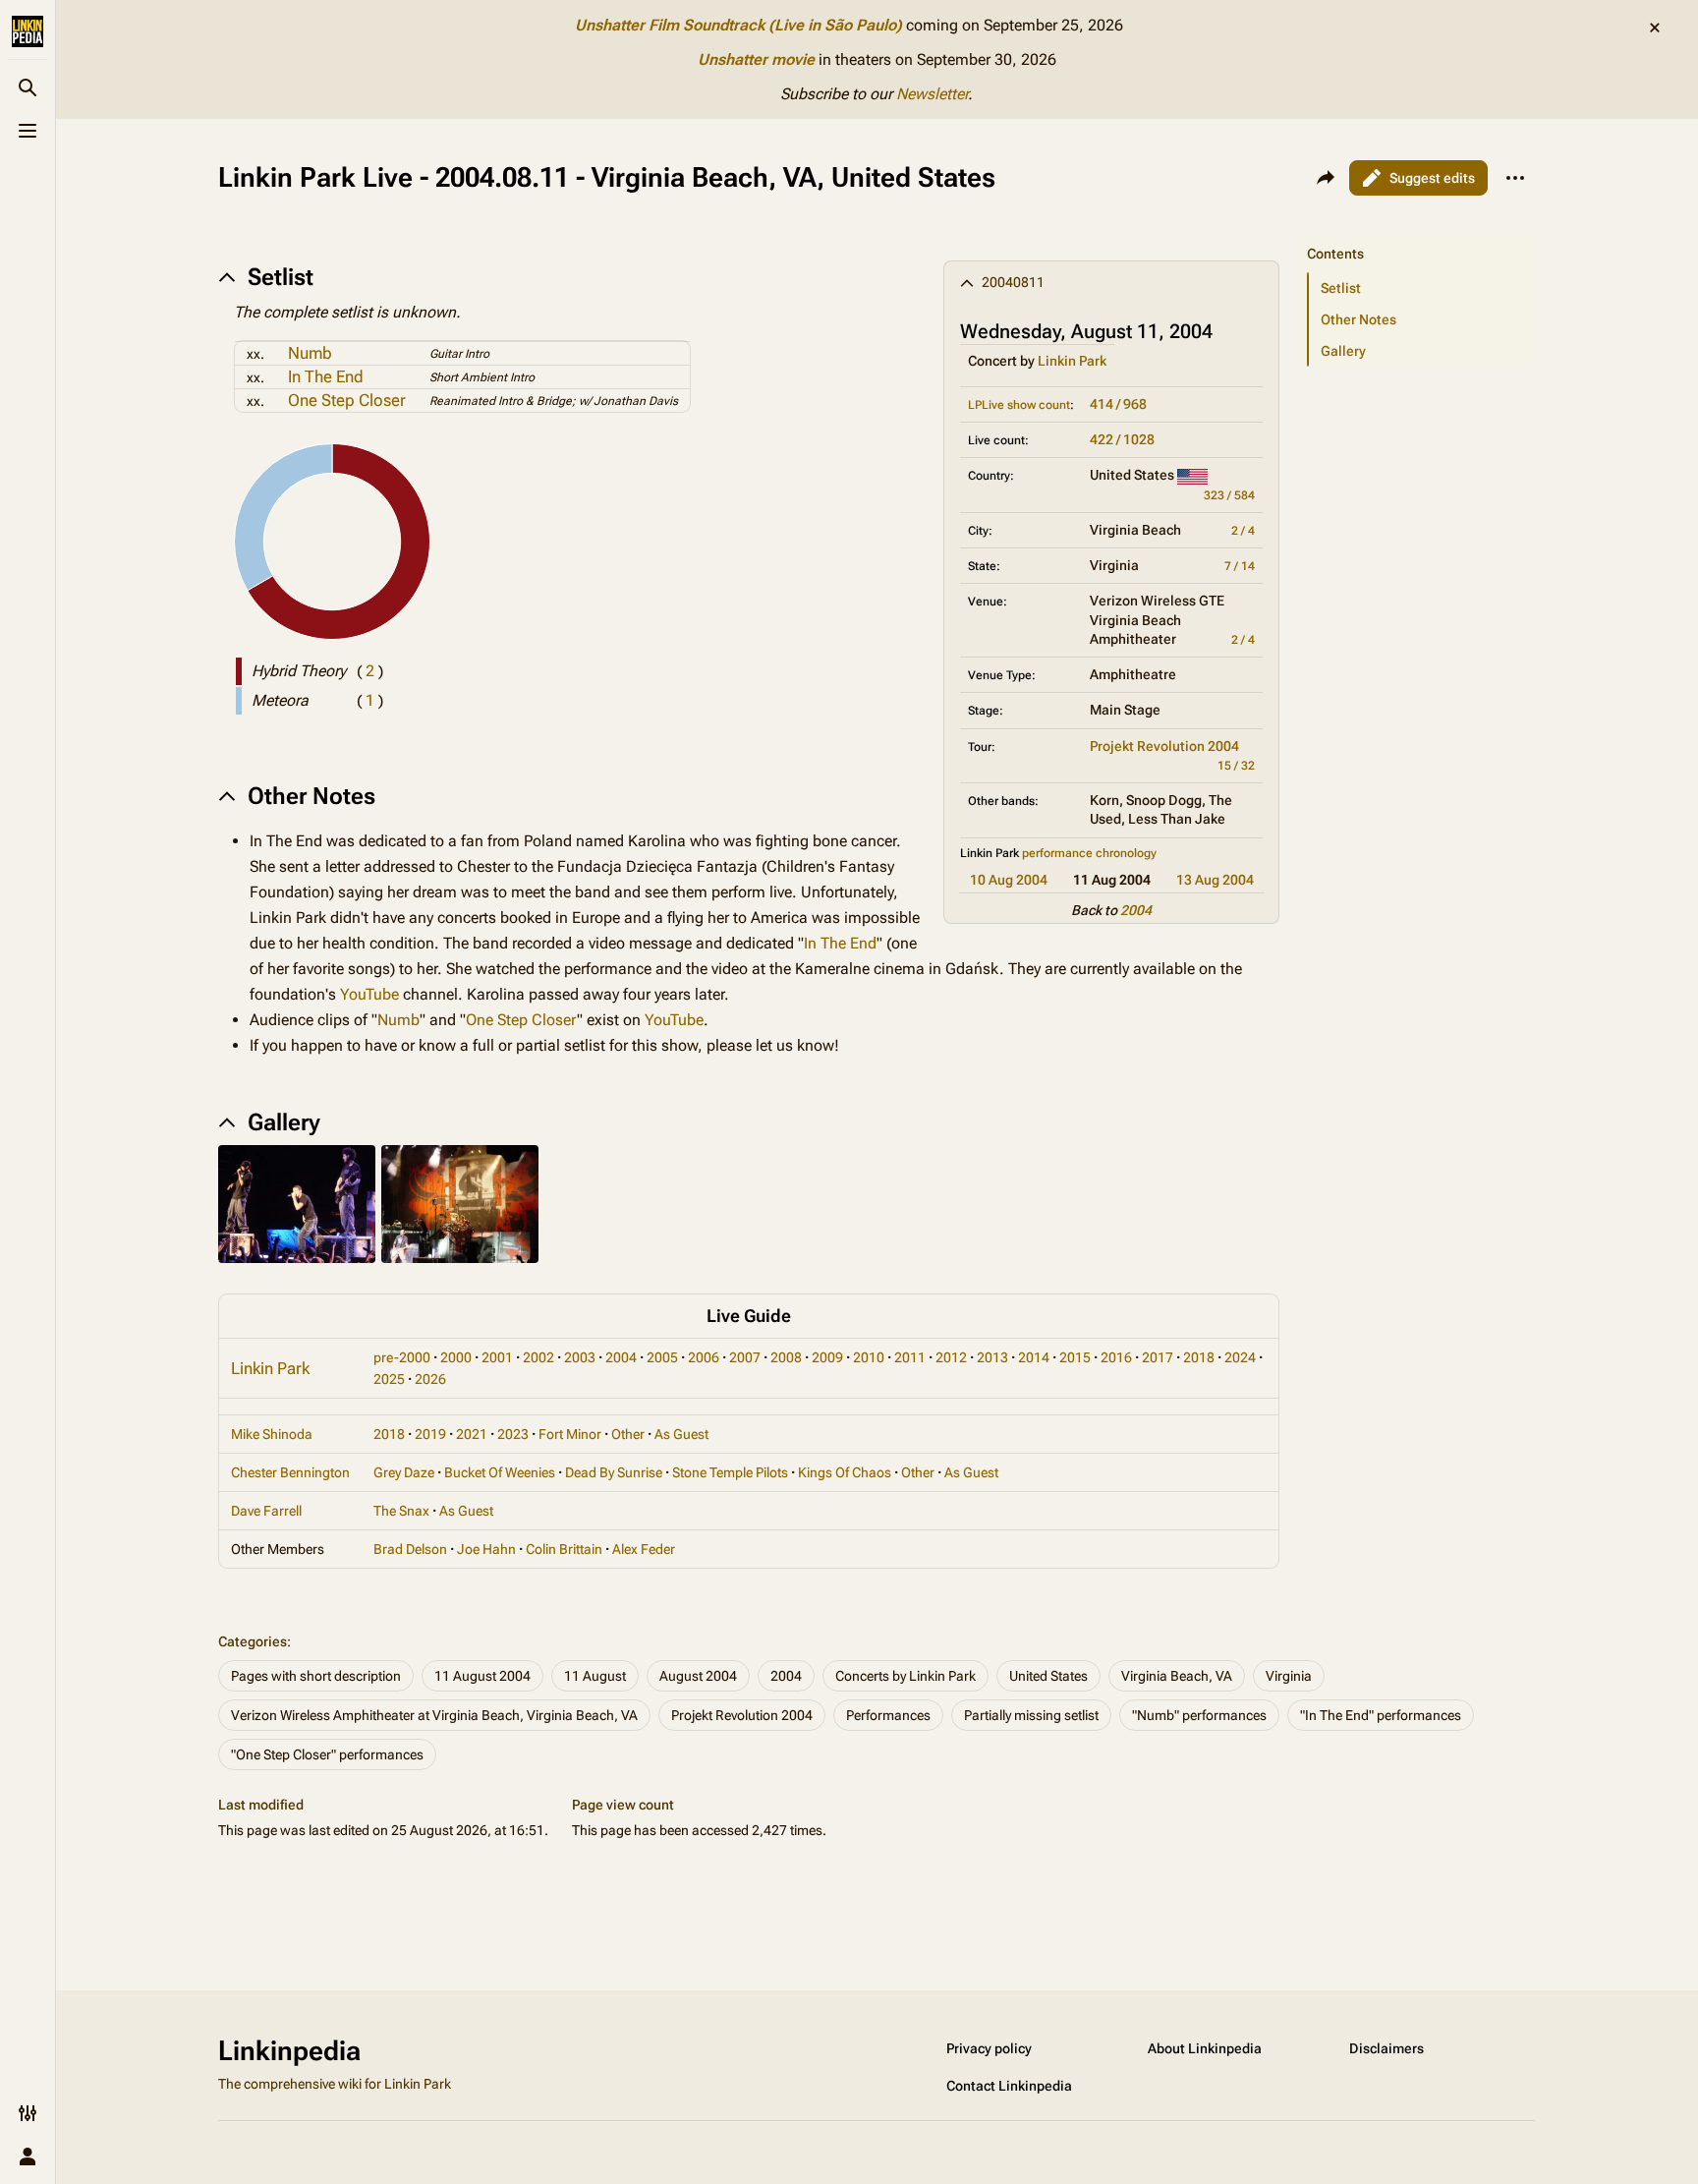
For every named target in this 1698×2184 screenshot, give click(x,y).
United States (1048, 1676)
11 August (595, 1676)
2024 (1240, 1357)
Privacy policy (989, 2048)
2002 (538, 1357)
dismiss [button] (1655, 28)
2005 (662, 1357)
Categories (253, 1641)
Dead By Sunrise (614, 1472)
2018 (1199, 1357)
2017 (1158, 1357)
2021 (472, 1434)
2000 (456, 1357)
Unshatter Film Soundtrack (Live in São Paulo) (738, 25)
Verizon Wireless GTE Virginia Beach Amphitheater (1157, 620)
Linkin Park (1072, 361)
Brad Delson (410, 1549)
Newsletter (932, 94)
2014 (1034, 1357)
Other (628, 1434)
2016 (1116, 1357)
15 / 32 (1236, 766)
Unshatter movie (756, 59)
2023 (513, 1434)
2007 (745, 1357)
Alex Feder (644, 1549)
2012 (951, 1357)
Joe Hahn (486, 1549)
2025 (389, 1379)
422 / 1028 (1122, 439)
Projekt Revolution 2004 (1164, 746)
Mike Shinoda (272, 1434)
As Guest (681, 1434)
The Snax (401, 1511)
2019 (430, 1434)
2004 (1136, 910)
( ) (370, 671)
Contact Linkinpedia (1009, 2086)
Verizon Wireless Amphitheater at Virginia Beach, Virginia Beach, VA (434, 1715)
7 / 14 (1240, 566)
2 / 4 (1243, 531)
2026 (430, 1379)
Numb (310, 353)
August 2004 (698, 1676)
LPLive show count (1019, 405)
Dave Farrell (266, 1511)
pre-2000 (402, 1357)
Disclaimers (1387, 2048)
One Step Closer (347, 400)
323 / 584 (1229, 495)
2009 (827, 1357)
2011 (910, 1357)
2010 (869, 1357)
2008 (786, 1357)
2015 (1075, 1357)
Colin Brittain (564, 1549)
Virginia (1289, 1676)
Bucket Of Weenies (500, 1472)
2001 (497, 1357)
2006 (704, 1357)
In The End (326, 376)
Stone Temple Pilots (730, 1472)
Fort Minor (570, 1434)
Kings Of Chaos (845, 1472)
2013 (992, 1357)
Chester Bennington (290, 1472)
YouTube (369, 994)
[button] (1417, 234)
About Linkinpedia (1205, 2048)
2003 (580, 1357)
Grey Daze (404, 1472)
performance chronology (1089, 853)
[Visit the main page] (28, 31)
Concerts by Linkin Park (906, 1676)
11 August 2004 (482, 1676)
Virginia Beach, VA (1177, 1676)
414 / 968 (1118, 404)
